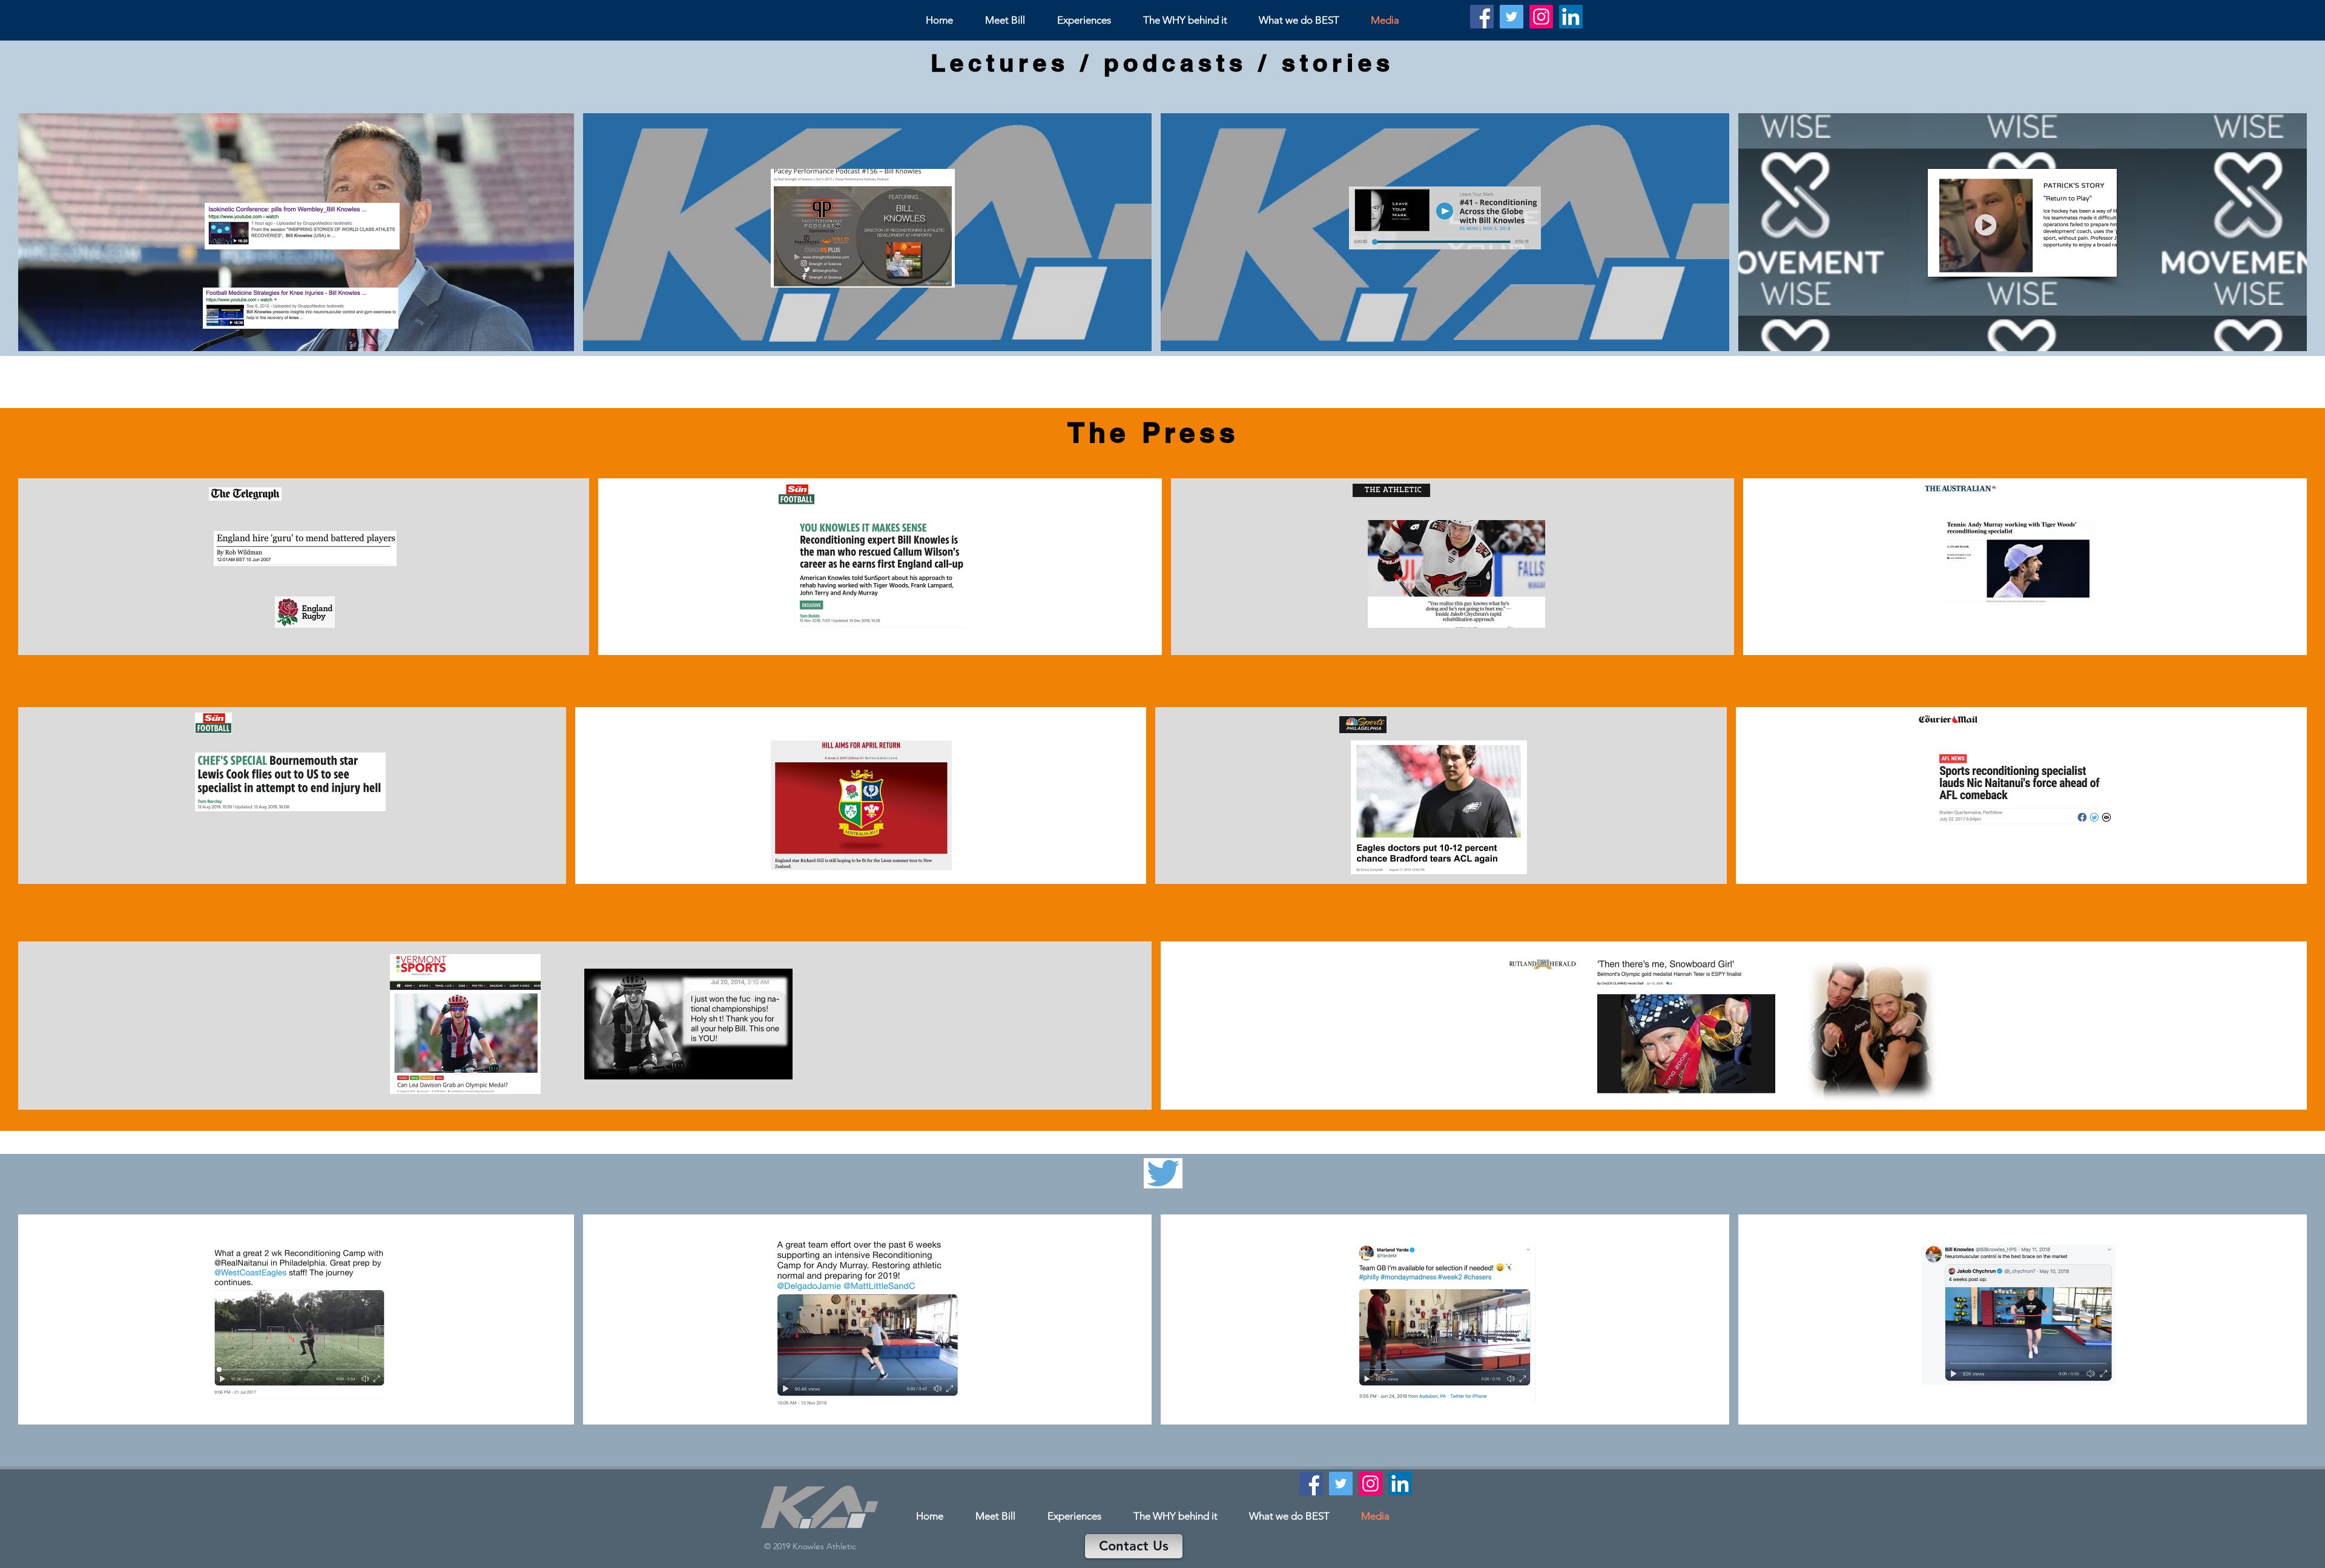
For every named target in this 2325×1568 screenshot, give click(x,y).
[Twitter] (1512, 17)
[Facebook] (1482, 17)
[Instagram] (1541, 17)
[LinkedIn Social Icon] (1571, 17)
